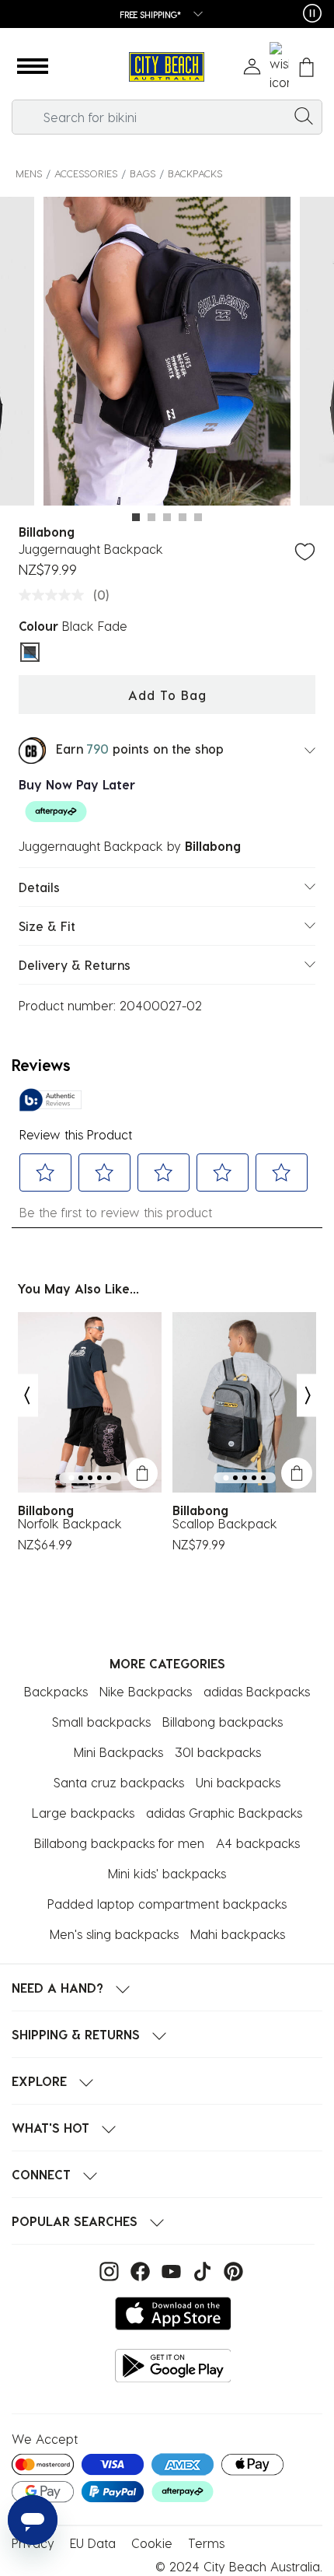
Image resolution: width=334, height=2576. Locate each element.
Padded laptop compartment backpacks (167, 1904)
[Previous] (26, 1395)
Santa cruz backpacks (119, 1782)
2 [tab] (151, 517)
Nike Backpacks (146, 1691)
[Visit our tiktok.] (200, 2269)
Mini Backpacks (118, 1752)
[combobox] (167, 117)
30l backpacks (218, 1752)
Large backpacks (83, 1813)
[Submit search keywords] (304, 115)
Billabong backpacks (223, 1722)
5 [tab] (198, 517)
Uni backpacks (238, 1782)
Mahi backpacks (238, 1934)
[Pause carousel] (312, 13)
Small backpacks (101, 1722)
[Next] (308, 1395)
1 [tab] (136, 517)
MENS (29, 173)
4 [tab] (183, 517)
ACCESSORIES (86, 173)
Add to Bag (167, 695)
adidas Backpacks (257, 1691)
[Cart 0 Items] (306, 67)
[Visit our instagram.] (107, 2269)
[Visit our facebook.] (138, 2269)
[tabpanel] (167, 354)
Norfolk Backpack (70, 1524)
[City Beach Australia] (167, 67)
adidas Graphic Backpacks (224, 1813)
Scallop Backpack (225, 1524)
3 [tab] (167, 517)
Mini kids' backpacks (167, 1873)
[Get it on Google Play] (173, 2366)
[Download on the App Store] (173, 2313)
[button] (33, 67)
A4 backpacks (258, 1843)
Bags (143, 173)
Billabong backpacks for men (119, 1843)
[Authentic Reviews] (50, 1100)
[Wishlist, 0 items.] (279, 67)
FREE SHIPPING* (151, 14)
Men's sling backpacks (114, 1934)
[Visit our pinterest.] (230, 2269)
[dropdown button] (193, 15)
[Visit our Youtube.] (169, 2269)
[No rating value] (55, 595)
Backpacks (195, 173)
